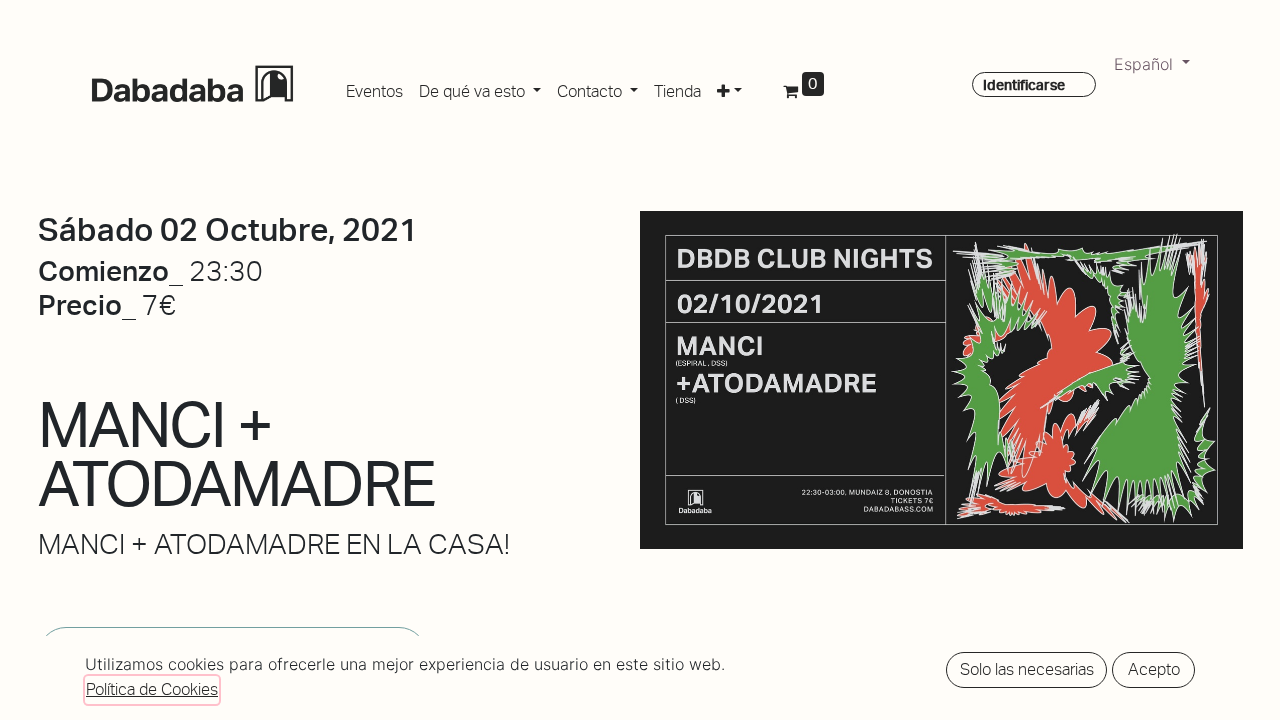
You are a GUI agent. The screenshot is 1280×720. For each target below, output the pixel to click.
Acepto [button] (1154, 669)
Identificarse (1024, 85)
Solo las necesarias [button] (1027, 669)
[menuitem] (374, 88)
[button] (729, 88)
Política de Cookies (152, 689)
